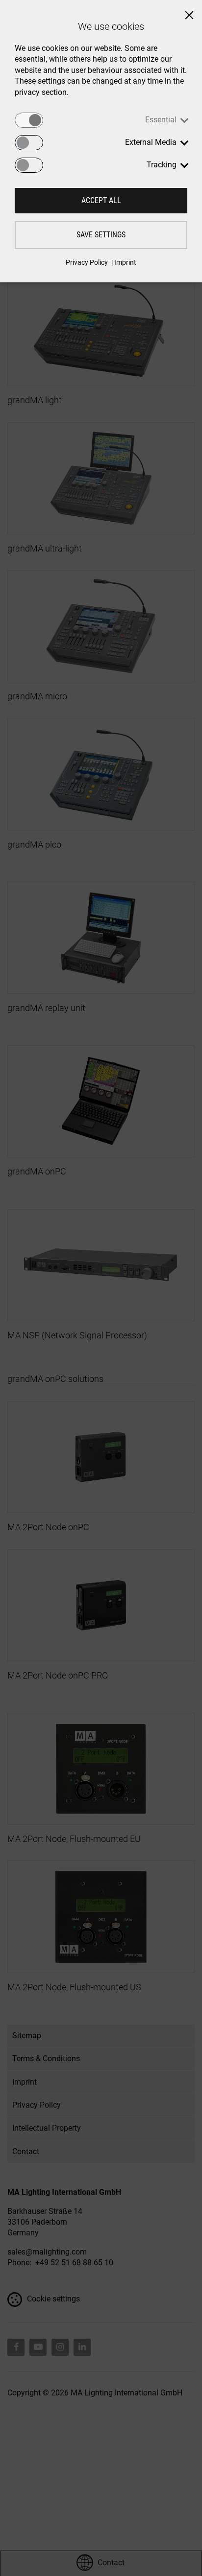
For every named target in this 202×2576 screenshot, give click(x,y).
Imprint (125, 262)
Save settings (101, 235)
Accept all (101, 200)
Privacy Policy (87, 262)
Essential (161, 120)
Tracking (162, 165)
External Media (151, 142)
